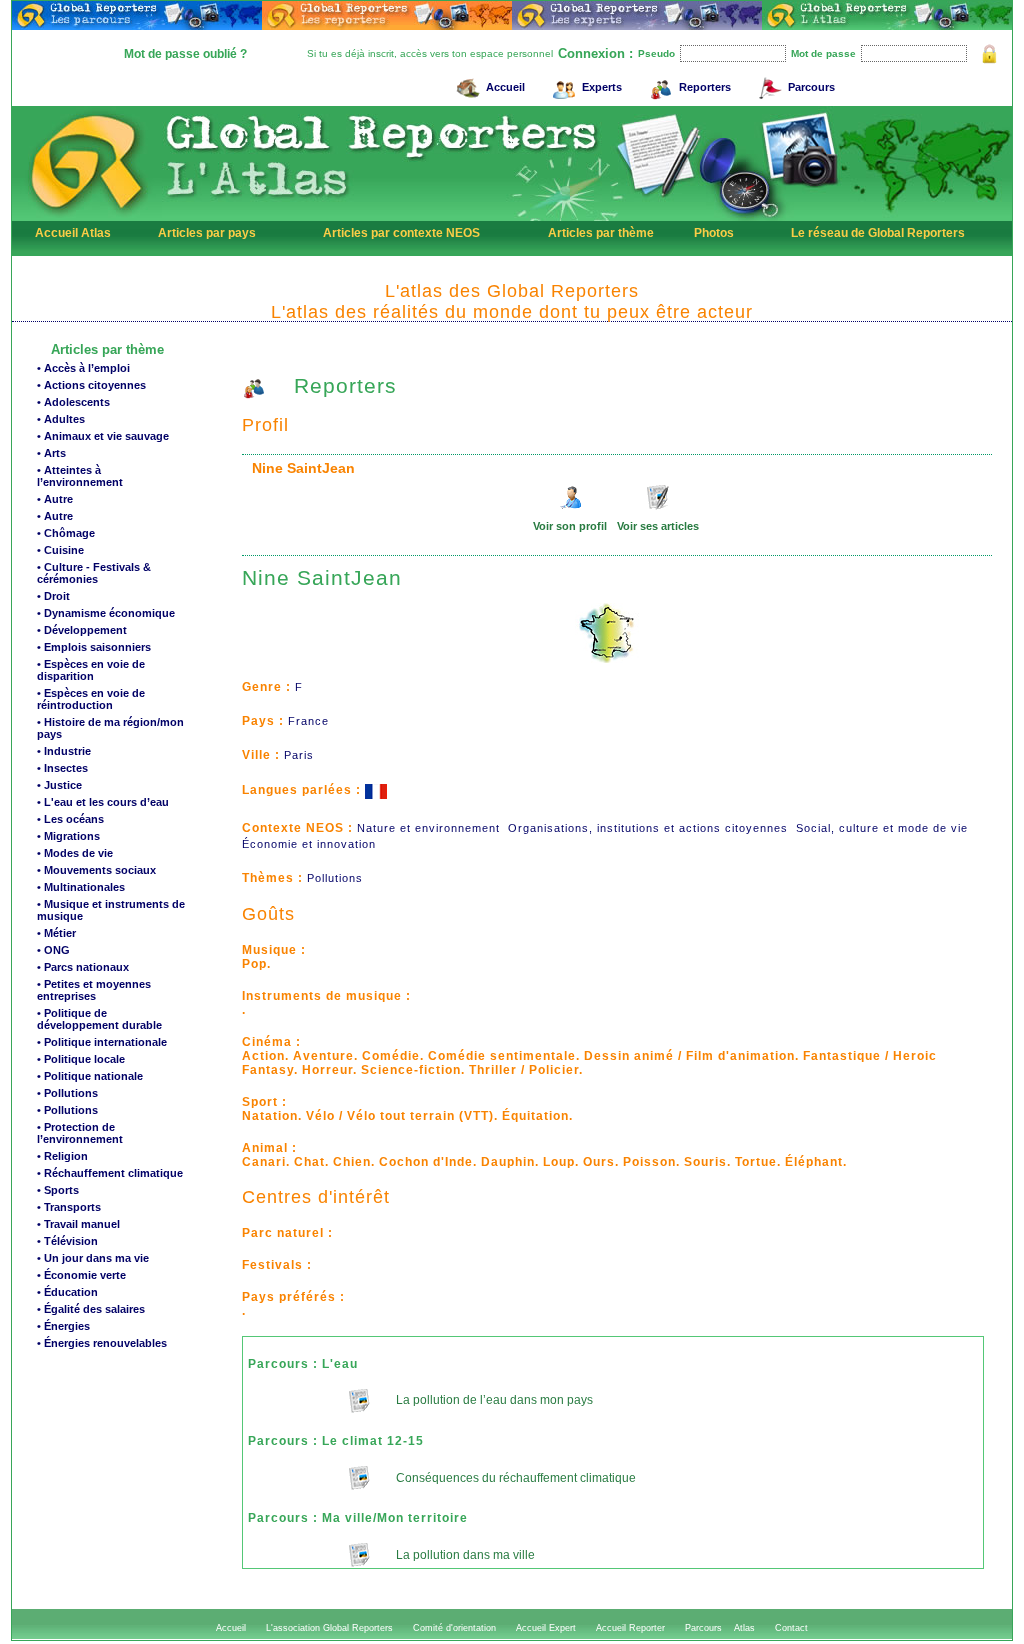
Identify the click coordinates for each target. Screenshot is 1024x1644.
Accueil (505, 87)
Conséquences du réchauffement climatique (514, 1478)
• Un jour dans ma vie (93, 1258)
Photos (714, 233)
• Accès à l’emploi (83, 368)
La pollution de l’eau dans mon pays (493, 1400)
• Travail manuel (78, 1224)
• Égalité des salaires (91, 1309)
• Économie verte (81, 1275)
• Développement (82, 630)
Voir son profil (570, 526)
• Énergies (63, 1326)
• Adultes (61, 419)
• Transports (69, 1207)
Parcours (811, 87)
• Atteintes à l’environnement (80, 476)
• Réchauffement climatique (110, 1173)
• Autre (55, 499)
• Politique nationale (90, 1076)
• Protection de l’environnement (80, 1133)
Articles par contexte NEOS (401, 233)
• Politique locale (81, 1059)
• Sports (58, 1190)
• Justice (59, 785)
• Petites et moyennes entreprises (94, 990)
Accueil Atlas (73, 233)
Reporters (705, 87)
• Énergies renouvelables (102, 1343)
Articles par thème (601, 233)
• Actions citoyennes (91, 385)
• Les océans (70, 819)
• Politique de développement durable (99, 1019)
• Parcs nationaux (83, 967)
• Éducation (67, 1292)
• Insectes (62, 768)
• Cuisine (60, 550)
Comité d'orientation (454, 1628)
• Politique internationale (102, 1042)
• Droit (53, 596)
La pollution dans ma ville (464, 1555)
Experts (602, 87)
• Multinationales (81, 887)
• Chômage (66, 533)
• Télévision (67, 1241)
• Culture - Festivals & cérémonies (94, 573)
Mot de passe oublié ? (185, 54)
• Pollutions (67, 1093)
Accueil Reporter (630, 1628)
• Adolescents (73, 402)
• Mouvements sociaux (96, 870)
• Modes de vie (75, 853)
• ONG (53, 950)
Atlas (744, 1628)
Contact (791, 1628)
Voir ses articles (658, 526)
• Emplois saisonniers (94, 647)
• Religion (62, 1156)
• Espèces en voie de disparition (91, 670)
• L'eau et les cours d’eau (103, 802)
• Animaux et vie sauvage (103, 436)
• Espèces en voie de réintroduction (91, 699)
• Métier (56, 933)
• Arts (51, 453)
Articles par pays (207, 233)
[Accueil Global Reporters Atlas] (87, 216)
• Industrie (64, 751)
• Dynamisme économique (106, 613)
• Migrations (68, 836)
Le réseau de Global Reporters (878, 233)
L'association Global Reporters (329, 1628)
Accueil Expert (546, 1628)
